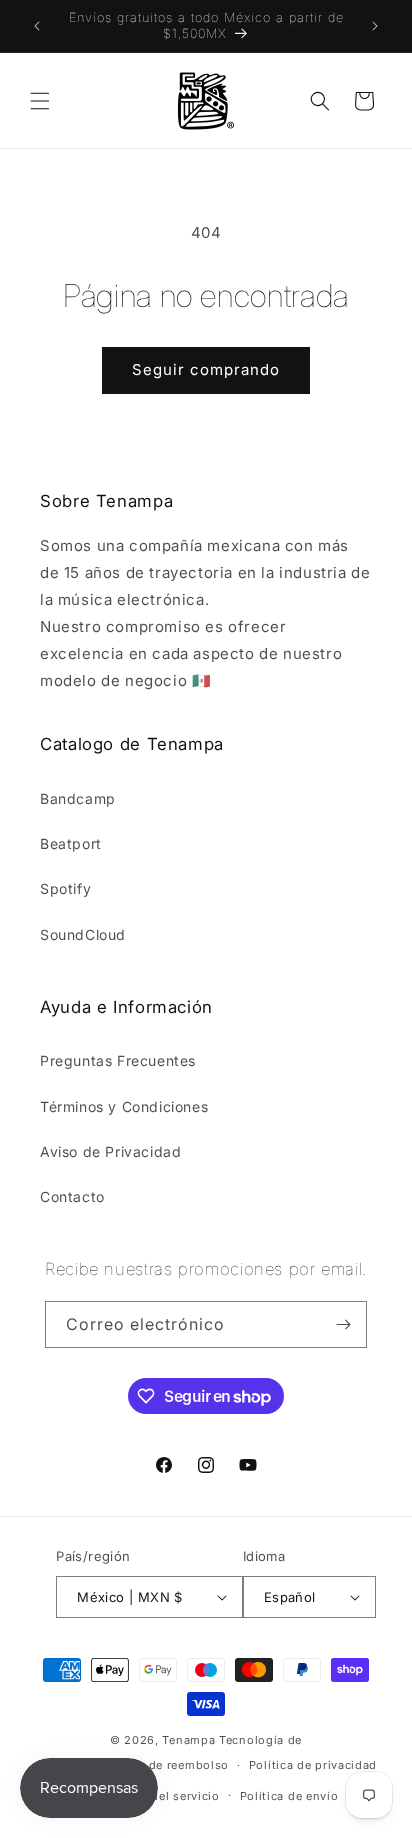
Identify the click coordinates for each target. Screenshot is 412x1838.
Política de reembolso (164, 1765)
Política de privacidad (313, 1765)
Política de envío (289, 1796)
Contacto (72, 1196)
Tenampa (188, 1740)
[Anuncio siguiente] (375, 26)
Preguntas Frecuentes (118, 1060)
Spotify (65, 888)
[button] (40, 101)
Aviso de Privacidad (110, 1151)
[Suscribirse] (344, 1324)
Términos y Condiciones (124, 1106)
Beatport (71, 843)
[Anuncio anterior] (37, 26)
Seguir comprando (206, 369)
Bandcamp (78, 798)
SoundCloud (83, 934)
